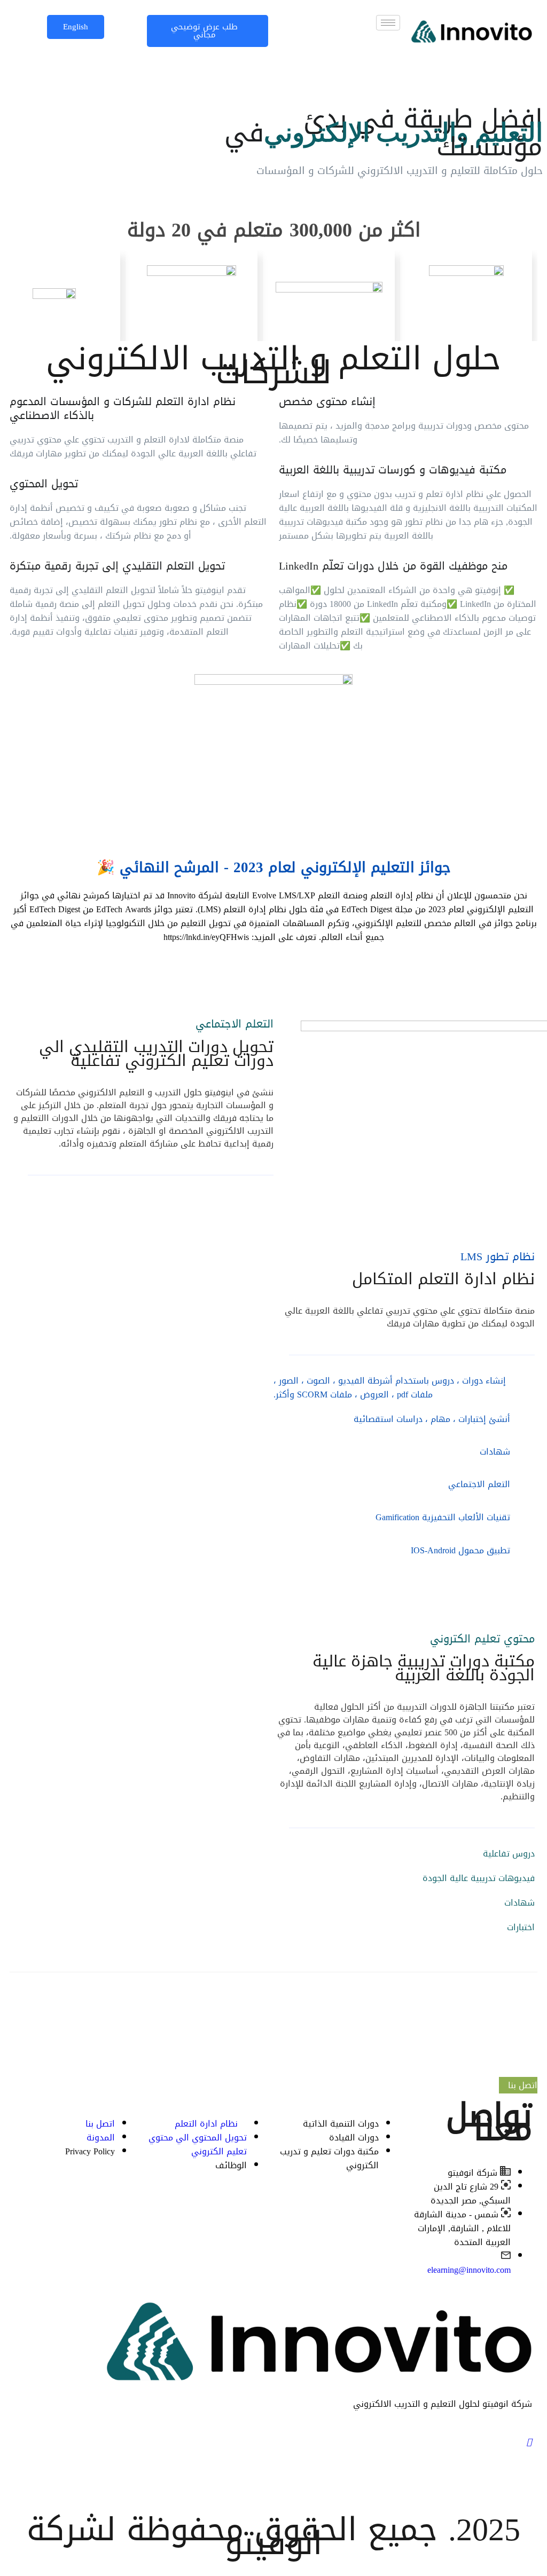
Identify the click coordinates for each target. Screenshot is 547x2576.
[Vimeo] (273, 2494)
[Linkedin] (273, 2469)
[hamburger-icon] (388, 23)
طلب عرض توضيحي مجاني (204, 31)
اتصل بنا (521, 2085)
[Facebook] (273, 2443)
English (76, 27)
